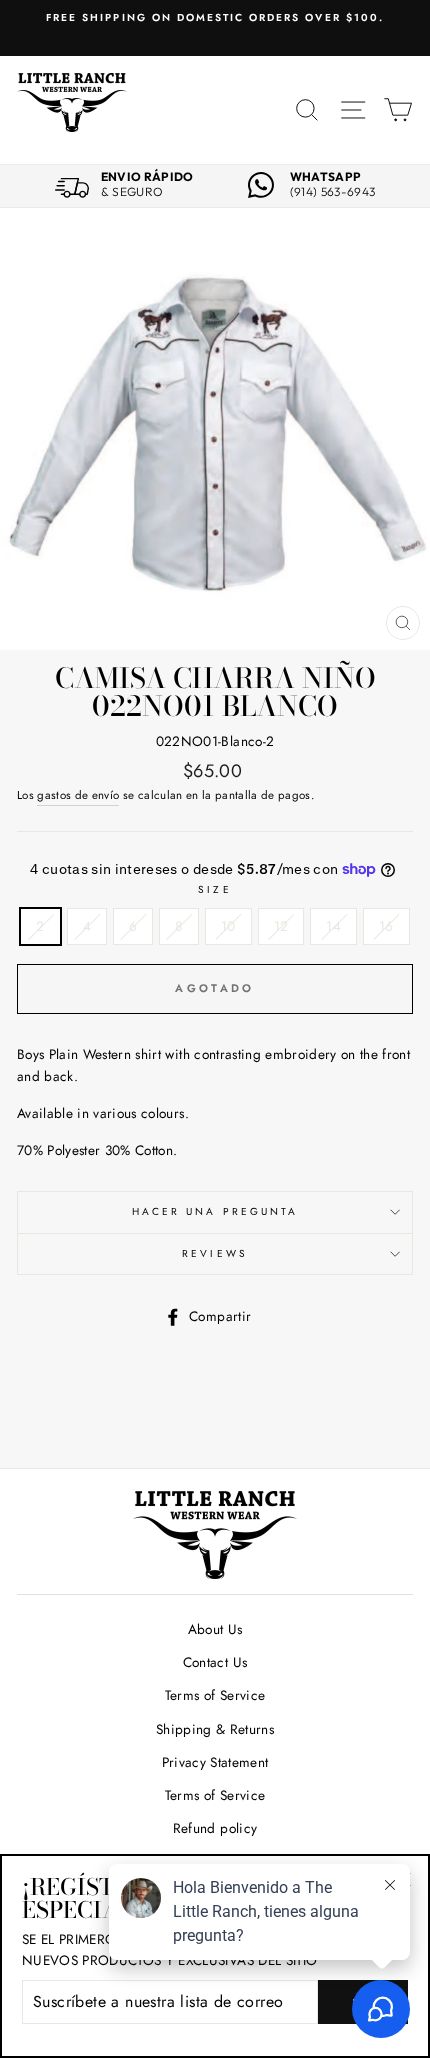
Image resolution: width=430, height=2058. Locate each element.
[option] (215, 18)
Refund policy (215, 1828)
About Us (215, 1629)
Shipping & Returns (215, 1729)
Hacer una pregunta (215, 1211)
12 (281, 926)
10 (228, 926)
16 (386, 926)
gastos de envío (78, 795)
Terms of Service (215, 1695)
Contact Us (215, 1662)
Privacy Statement (215, 1762)
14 (333, 926)
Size (214, 889)
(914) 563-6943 (333, 192)
